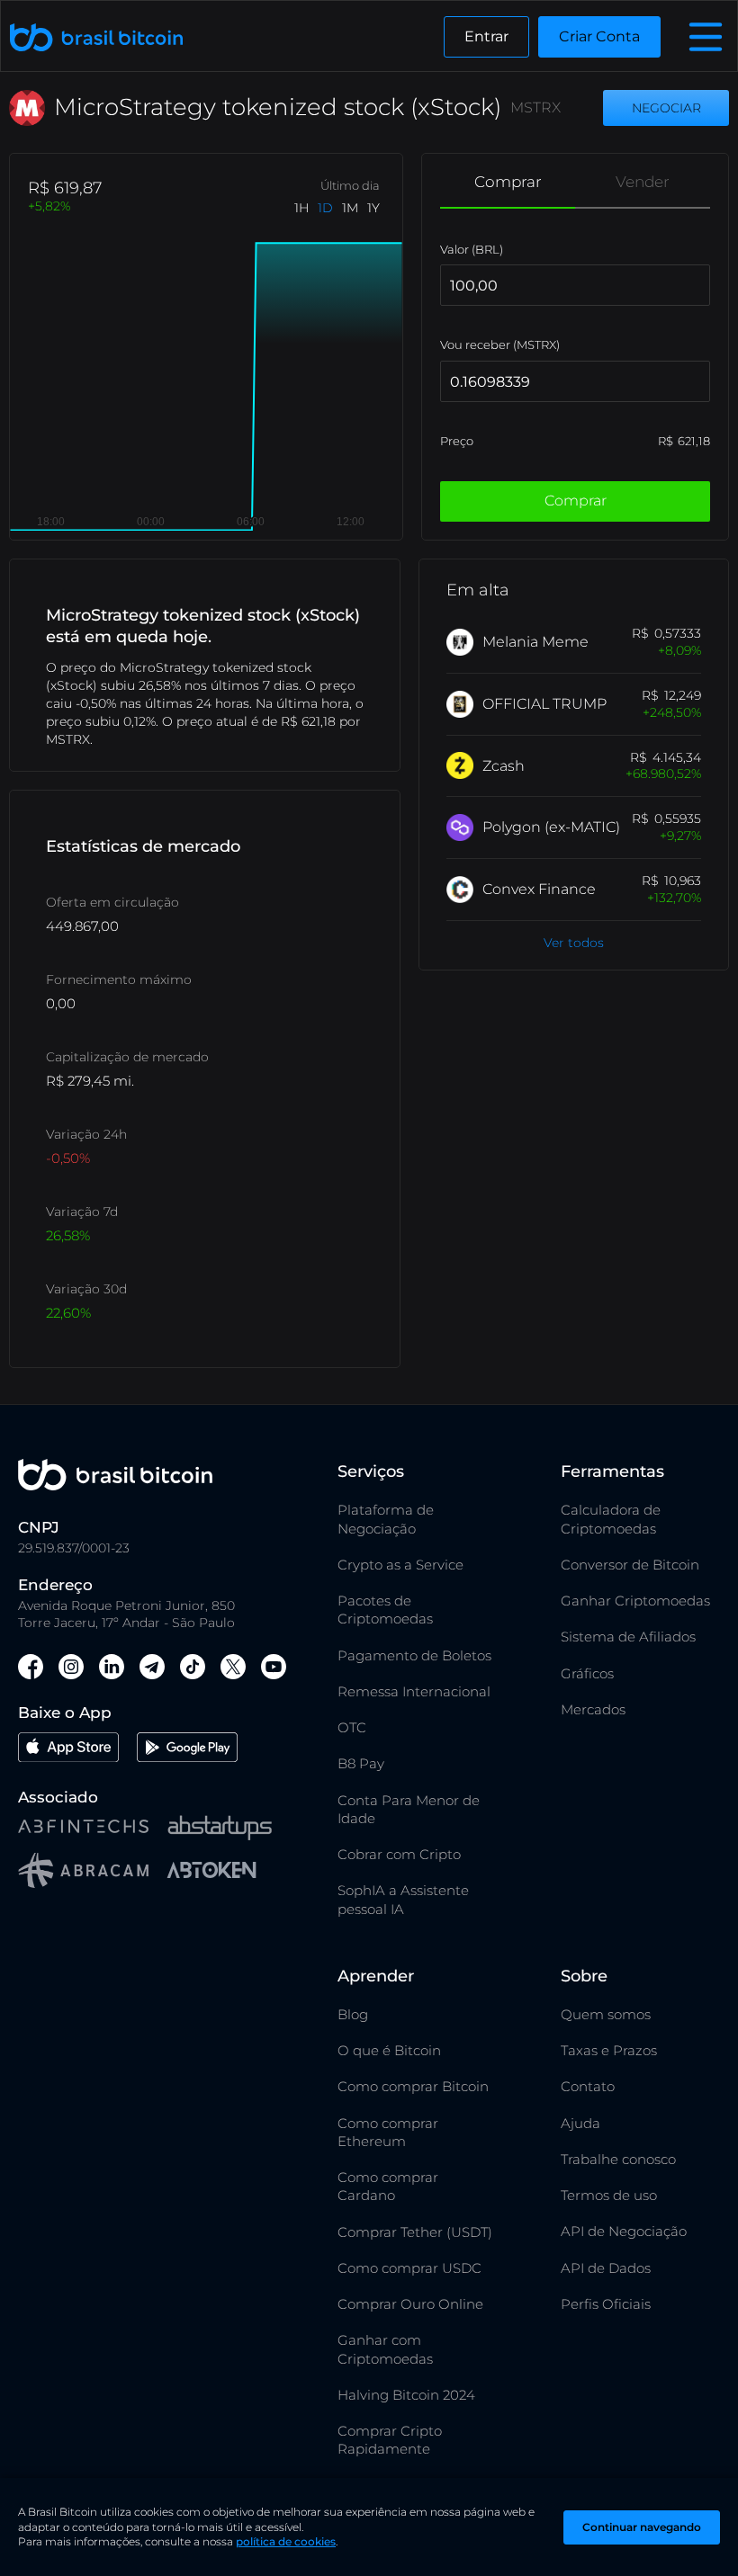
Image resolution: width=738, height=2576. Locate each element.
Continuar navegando (642, 2527)
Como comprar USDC (409, 2268)
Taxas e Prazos (609, 2050)
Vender (643, 182)
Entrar (486, 36)
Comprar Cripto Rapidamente (390, 2440)
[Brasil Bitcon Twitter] (233, 1669)
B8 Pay (361, 1763)
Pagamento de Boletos (414, 1655)
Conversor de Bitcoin (630, 1565)
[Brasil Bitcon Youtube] (274, 1669)
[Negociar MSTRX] (666, 108)
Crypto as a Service (400, 1565)
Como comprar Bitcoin (413, 2086)
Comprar (508, 182)
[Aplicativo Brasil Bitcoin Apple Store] (68, 1750)
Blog (353, 2014)
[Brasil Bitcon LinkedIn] (112, 1669)
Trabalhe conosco (618, 2159)
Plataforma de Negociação (386, 1519)
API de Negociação (624, 2231)
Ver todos (574, 943)
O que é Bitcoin (389, 2050)
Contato (588, 2086)
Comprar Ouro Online (410, 2304)
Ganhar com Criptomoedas (385, 2349)
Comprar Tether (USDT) (415, 2232)
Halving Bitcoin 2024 (406, 2395)
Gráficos (587, 1673)
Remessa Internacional (414, 1691)
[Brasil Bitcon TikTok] (193, 1669)
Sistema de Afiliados (628, 1637)
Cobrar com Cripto (399, 1854)
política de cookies (286, 2541)
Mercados (593, 1709)
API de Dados (606, 2268)
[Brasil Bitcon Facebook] (31, 1669)
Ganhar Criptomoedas (635, 1601)
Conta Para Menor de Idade (409, 1809)
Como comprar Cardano (388, 2186)
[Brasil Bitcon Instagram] (71, 1669)
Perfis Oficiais (606, 2304)
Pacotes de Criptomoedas (385, 1610)
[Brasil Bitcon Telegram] (152, 1669)
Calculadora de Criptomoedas (611, 1519)
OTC (352, 1727)
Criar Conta (599, 36)
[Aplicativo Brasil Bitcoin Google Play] (187, 1750)
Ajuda (580, 2123)
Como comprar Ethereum (388, 2132)
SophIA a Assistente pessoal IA (403, 1899)
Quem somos (606, 2014)
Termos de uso (609, 2195)
